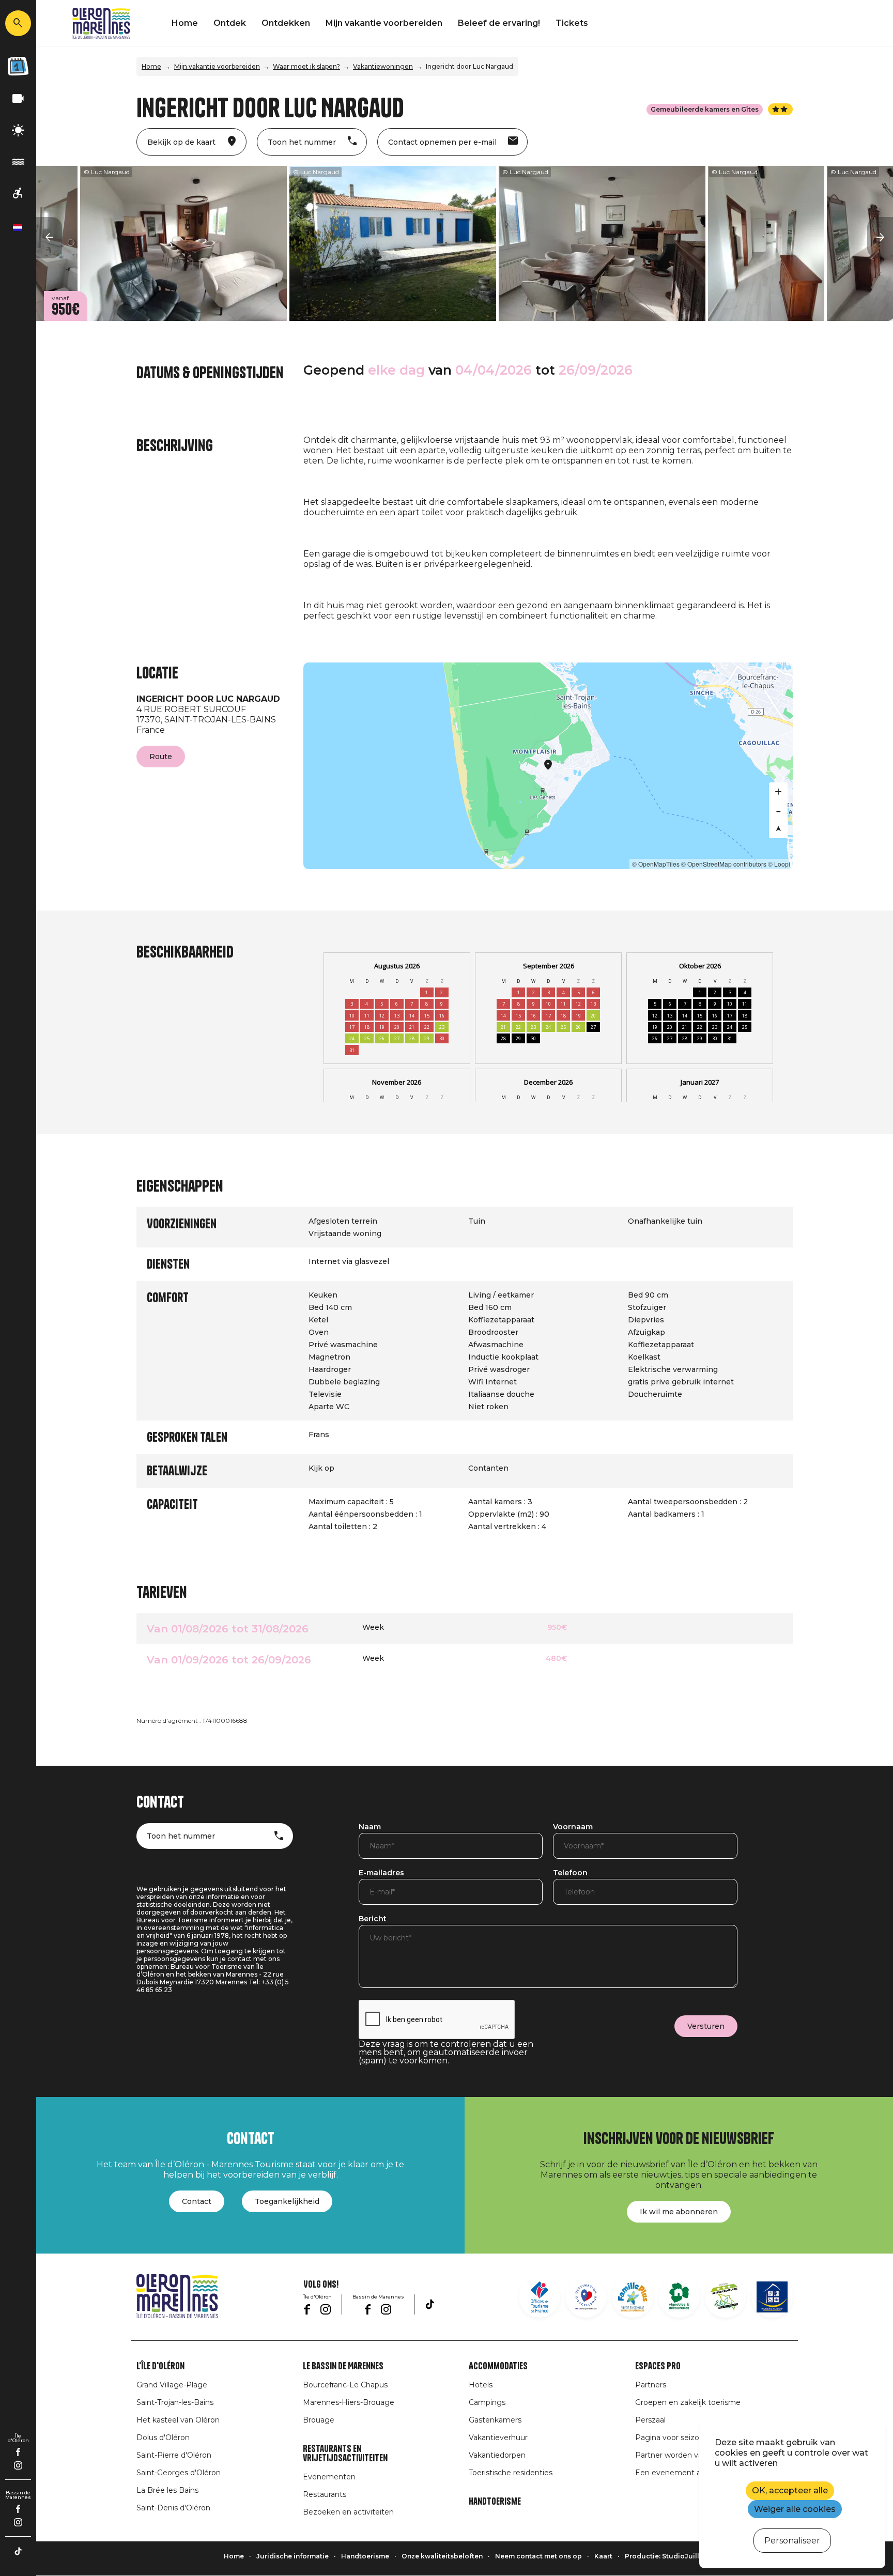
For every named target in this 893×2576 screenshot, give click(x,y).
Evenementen (329, 2477)
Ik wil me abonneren (679, 2212)
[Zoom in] (778, 792)
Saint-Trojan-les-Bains (175, 2402)
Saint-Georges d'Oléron (179, 2473)
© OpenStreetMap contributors (724, 864)
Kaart (603, 2556)
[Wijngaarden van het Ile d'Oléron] (679, 2297)
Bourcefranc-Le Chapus (345, 2385)
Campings (487, 2402)
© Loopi (779, 864)
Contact (197, 2201)
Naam (370, 1827)
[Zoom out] (778, 810)
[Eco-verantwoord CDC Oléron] (726, 2297)
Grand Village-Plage (172, 2385)
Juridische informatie (292, 2556)
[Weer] (18, 130)
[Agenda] (18, 66)
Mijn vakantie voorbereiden (384, 23)
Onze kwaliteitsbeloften (442, 2556)
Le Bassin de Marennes (343, 2366)
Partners (651, 2385)
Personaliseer (792, 2541)
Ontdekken (286, 23)
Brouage (319, 2420)
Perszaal (650, 2420)
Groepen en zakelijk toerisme (688, 2402)
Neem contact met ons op (538, 2556)
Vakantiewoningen (383, 66)
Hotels (481, 2385)
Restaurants (325, 2494)
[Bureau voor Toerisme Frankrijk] (540, 2297)
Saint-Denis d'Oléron (173, 2508)
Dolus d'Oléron (163, 2438)
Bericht (373, 1919)
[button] (49, 238)
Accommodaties (498, 2366)
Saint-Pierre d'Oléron (174, 2455)
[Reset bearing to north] (778, 829)
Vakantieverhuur (498, 2438)
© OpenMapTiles (656, 864)
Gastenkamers (495, 2420)
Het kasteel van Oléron (178, 2420)
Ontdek (230, 23)
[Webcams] (18, 99)
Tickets (572, 23)
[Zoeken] (18, 23)
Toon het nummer (181, 1836)
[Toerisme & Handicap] (18, 194)
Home (185, 23)
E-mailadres (381, 1873)
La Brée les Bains (167, 2490)
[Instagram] (18, 2465)
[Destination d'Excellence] (586, 2297)
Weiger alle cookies (795, 2509)
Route (161, 757)
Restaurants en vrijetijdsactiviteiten (345, 2454)
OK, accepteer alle (790, 2490)
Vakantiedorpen (497, 2455)
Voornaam (573, 1827)
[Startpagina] (101, 23)
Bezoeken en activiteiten (348, 2512)
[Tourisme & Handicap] (772, 2297)
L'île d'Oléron (160, 2366)
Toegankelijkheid (287, 2201)
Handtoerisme (495, 2502)
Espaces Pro (658, 2366)
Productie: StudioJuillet (665, 2556)
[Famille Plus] (633, 2297)
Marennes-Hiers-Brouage (349, 2402)
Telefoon (570, 1873)
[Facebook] (18, 2452)
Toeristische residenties (511, 2473)
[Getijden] (18, 162)
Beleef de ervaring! (499, 23)
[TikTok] (18, 2551)
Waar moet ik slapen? (306, 66)
